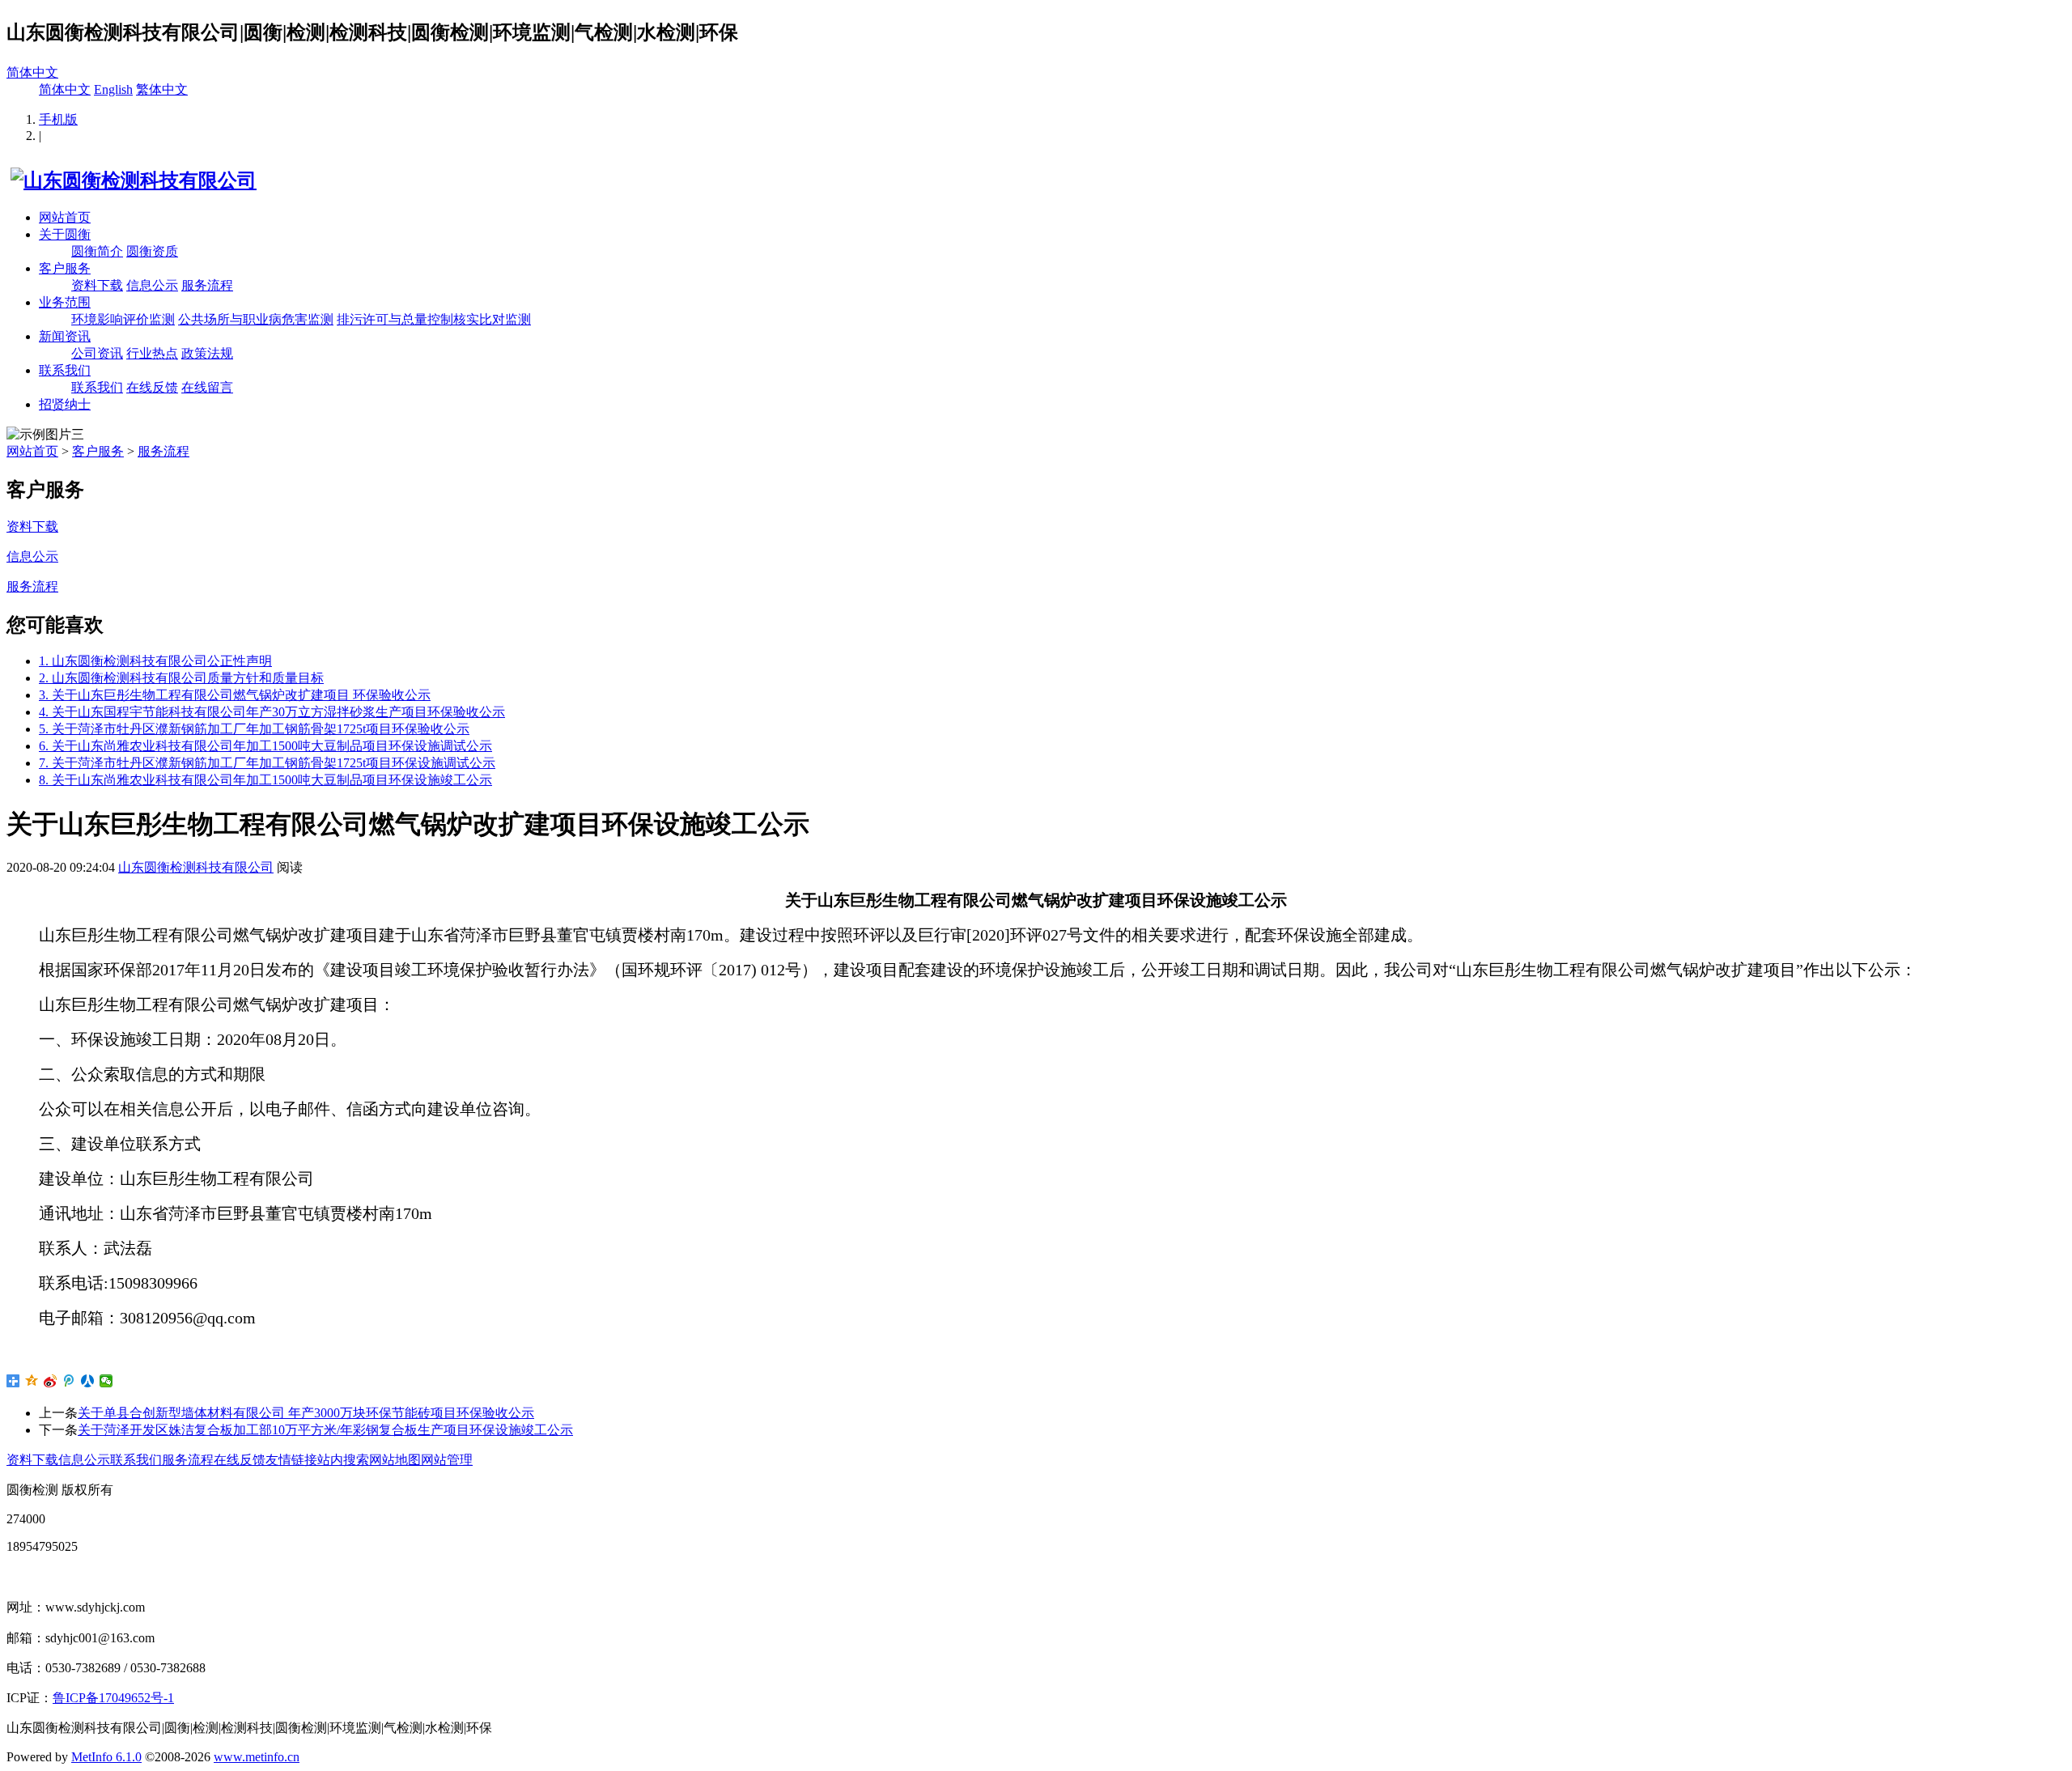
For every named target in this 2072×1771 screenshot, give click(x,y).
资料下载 (97, 285)
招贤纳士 (65, 404)
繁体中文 (162, 89)
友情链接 (291, 1460)
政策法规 (207, 353)
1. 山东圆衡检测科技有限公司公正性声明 (155, 661)
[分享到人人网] (88, 1381)
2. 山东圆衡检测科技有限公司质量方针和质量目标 (181, 678)
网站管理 (447, 1460)
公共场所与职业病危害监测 (256, 319)
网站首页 (65, 217)
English (113, 89)
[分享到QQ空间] (32, 1381)
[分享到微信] (106, 1381)
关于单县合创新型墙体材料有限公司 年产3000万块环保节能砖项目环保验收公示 (306, 1413)
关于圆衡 (65, 234)
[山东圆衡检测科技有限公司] (132, 180)
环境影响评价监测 (123, 319)
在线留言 (207, 387)
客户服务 (65, 268)
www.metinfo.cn (257, 1757)
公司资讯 (97, 353)
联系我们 (65, 370)
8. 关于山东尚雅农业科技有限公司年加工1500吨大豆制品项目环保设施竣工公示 (265, 780)
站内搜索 (343, 1460)
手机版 (58, 119)
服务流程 (207, 285)
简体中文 (32, 72)
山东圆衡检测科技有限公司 (196, 867)
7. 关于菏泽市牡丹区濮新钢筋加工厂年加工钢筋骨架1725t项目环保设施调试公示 (267, 763)
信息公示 (152, 285)
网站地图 (395, 1460)
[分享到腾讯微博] (69, 1381)
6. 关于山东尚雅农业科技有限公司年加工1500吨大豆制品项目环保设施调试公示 (265, 746)
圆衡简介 (97, 251)
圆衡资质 (152, 251)
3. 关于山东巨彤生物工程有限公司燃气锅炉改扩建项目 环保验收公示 (235, 695)
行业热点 (152, 353)
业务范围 (65, 302)
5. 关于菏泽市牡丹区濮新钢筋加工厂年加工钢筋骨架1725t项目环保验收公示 (254, 729)
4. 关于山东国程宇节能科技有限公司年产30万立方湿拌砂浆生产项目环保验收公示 (272, 712)
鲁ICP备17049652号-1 (113, 1698)
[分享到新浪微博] (51, 1381)
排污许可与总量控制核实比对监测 (434, 319)
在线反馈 (152, 387)
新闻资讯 (65, 336)
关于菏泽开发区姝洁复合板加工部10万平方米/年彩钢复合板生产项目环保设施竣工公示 (325, 1430)
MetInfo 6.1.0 (106, 1757)
